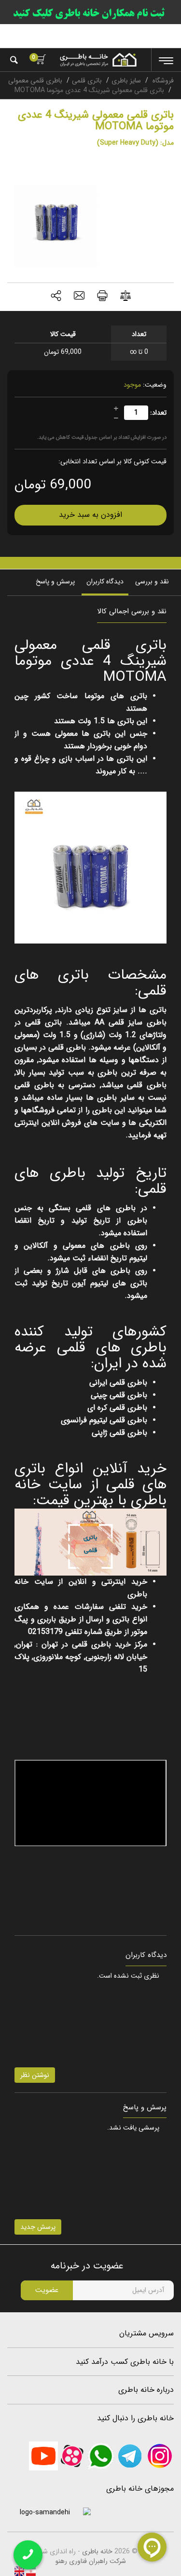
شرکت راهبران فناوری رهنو (91, 2561)
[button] (56, 297)
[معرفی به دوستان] (79, 297)
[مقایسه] (125, 297)
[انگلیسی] (19, 2571)
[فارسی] (30, 2571)
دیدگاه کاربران (105, 581)
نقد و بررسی (152, 581)
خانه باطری (97, 2551)
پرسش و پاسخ (55, 581)
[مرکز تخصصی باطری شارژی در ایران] (98, 60)
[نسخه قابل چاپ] (102, 297)
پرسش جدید (38, 2227)
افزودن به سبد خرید (90, 515)
